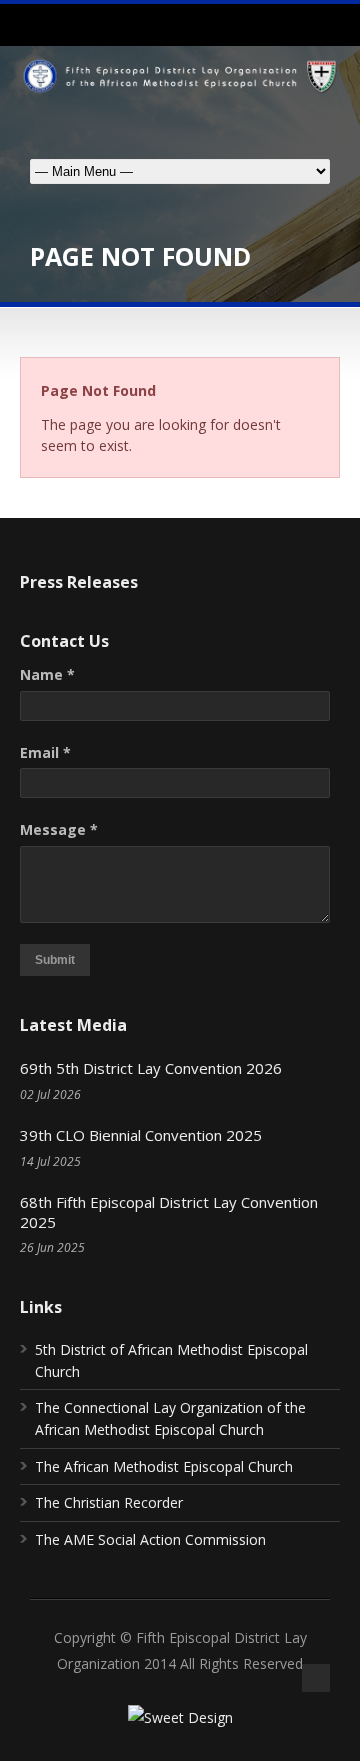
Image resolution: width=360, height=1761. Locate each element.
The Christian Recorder (109, 1502)
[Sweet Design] (180, 1717)
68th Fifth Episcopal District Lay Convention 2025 (169, 1212)
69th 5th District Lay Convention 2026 (151, 1068)
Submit (55, 960)
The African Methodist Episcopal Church (164, 1466)
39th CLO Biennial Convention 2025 (141, 1135)
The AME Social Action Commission (150, 1539)
